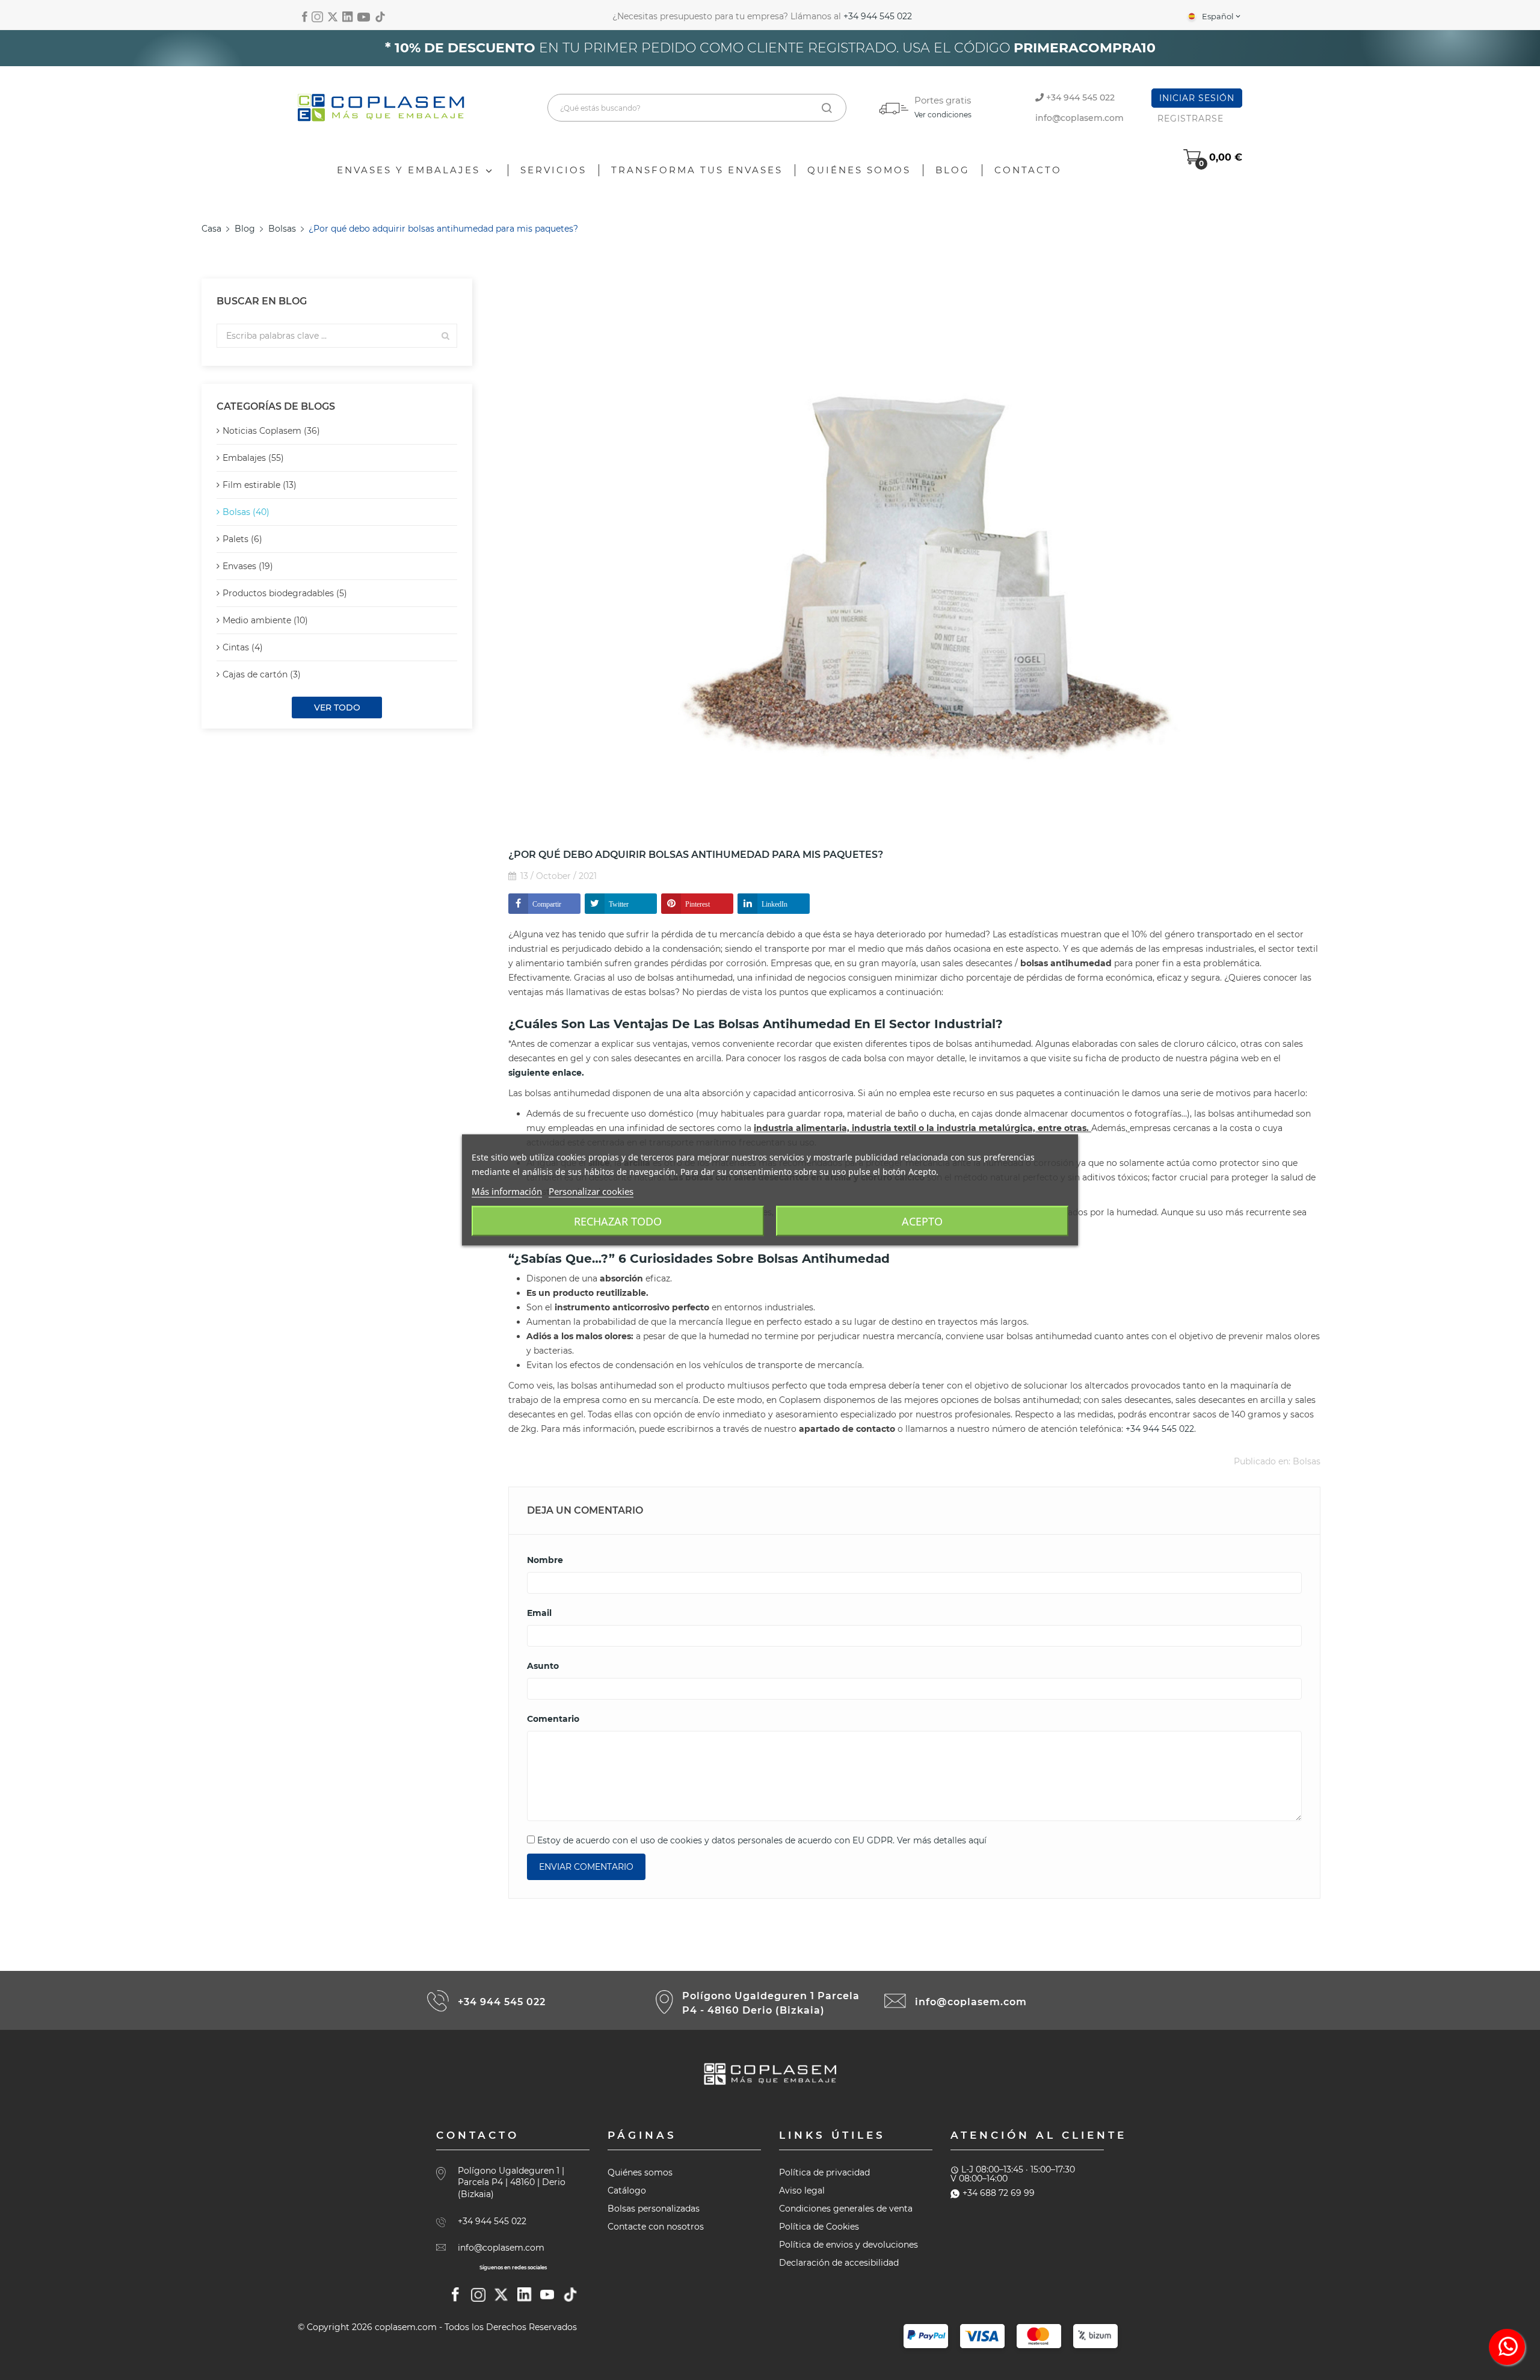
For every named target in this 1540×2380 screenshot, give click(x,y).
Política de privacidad (824, 2172)
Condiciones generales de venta (846, 2209)
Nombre (545, 1560)
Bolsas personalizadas (654, 2209)
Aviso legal (802, 2190)
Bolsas (1307, 1461)
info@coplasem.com (1080, 118)
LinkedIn (775, 904)
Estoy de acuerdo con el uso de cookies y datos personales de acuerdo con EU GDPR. (761, 1840)
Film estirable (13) (260, 485)
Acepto (922, 1221)
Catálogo (627, 2190)
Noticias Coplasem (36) (271, 431)
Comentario (553, 1719)
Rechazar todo (618, 1221)
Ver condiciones (943, 115)
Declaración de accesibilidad (839, 2263)
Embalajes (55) (253, 458)
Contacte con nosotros (656, 2227)
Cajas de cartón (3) (262, 674)
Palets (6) (242, 539)
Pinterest (698, 904)
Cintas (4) (243, 647)
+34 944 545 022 (878, 16)
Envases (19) (248, 566)
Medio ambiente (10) (265, 620)
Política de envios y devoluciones (849, 2245)
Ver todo (337, 708)
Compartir (547, 904)
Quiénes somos (640, 2172)
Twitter (619, 904)
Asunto (543, 1666)
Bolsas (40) (246, 512)
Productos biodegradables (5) (285, 593)
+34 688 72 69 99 (999, 2193)
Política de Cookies (819, 2227)
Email (539, 1613)
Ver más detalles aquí (942, 1840)
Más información (507, 1191)
